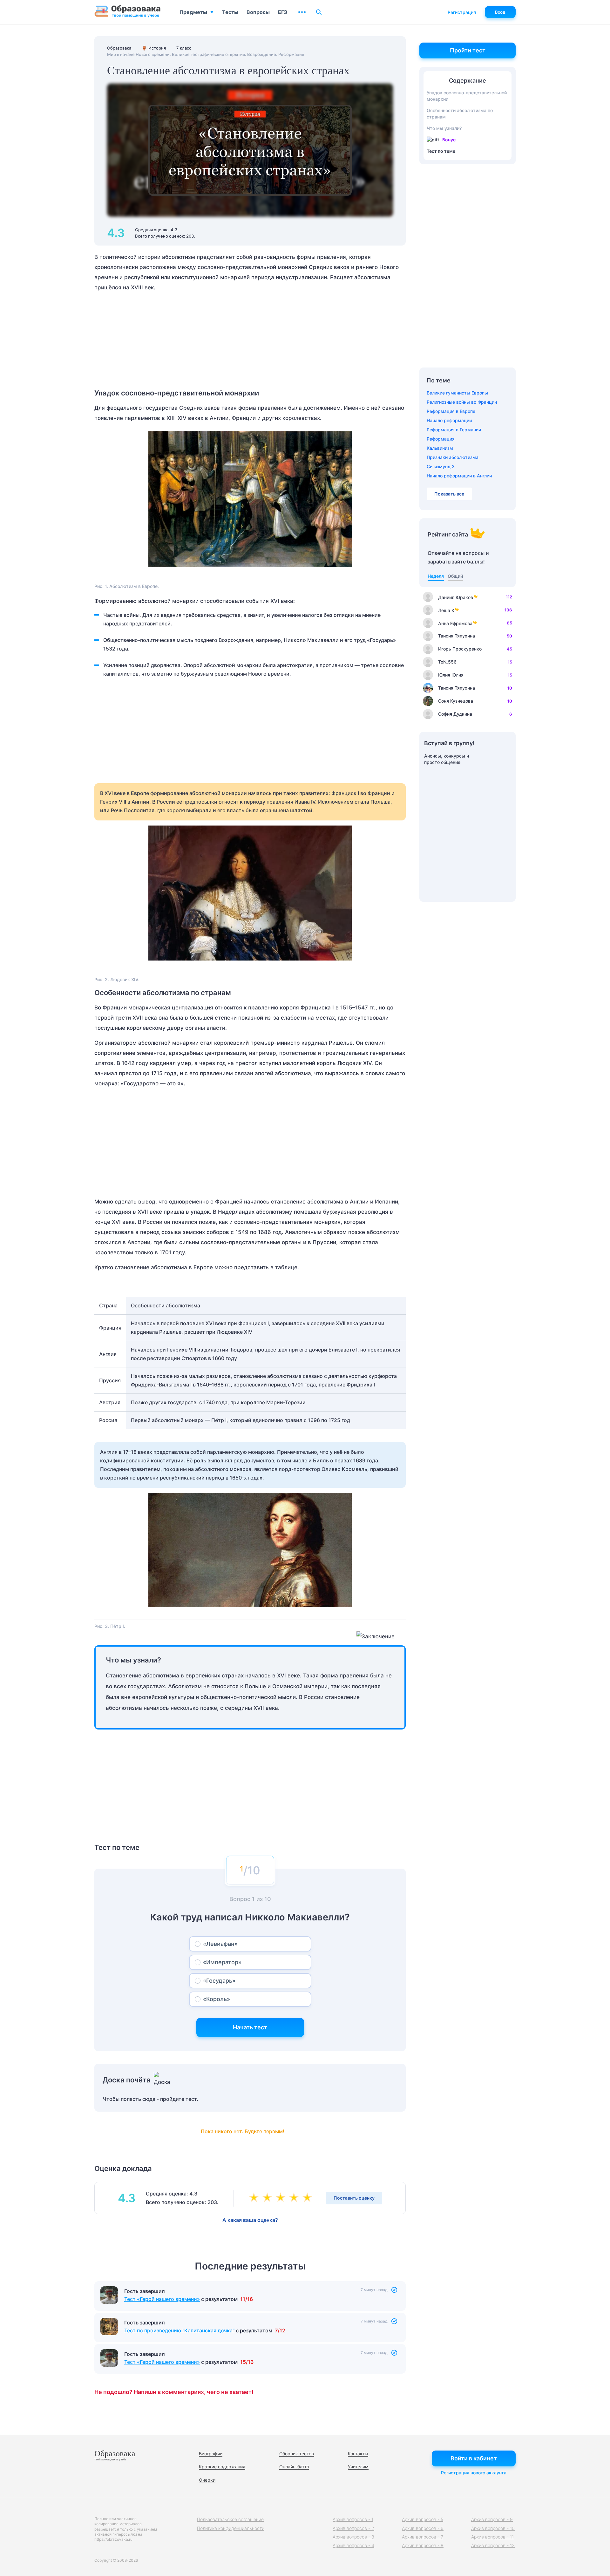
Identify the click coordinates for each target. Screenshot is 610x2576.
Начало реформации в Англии (459, 476)
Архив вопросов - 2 (353, 2528)
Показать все (449, 494)
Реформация (441, 439)
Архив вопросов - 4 (353, 2545)
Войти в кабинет (474, 2458)
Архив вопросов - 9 (492, 2519)
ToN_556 (447, 662)
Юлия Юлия (451, 675)
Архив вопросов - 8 (423, 2545)
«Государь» (219, 1981)
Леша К (446, 610)
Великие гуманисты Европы (457, 393)
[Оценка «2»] (268, 2198)
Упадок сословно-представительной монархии (467, 96)
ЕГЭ (283, 12)
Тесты (230, 12)
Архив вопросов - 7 (423, 2537)
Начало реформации (449, 420)
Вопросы (258, 12)
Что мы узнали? (444, 128)
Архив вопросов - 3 (353, 2537)
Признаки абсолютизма (453, 457)
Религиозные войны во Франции (462, 402)
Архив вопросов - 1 (353, 2519)
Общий (455, 576)
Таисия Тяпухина (457, 636)
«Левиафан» (220, 1944)
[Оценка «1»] (255, 2198)
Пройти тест (468, 50)
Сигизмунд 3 (441, 466)
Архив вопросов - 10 (493, 2528)
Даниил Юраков (456, 597)
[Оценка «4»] (295, 2198)
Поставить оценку (354, 2198)
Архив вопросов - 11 (492, 2537)
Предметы (193, 12)
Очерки (207, 2480)
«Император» (222, 1962)
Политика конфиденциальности (231, 2528)
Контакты (358, 2454)
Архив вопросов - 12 (493, 2545)
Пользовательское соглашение (230, 2519)
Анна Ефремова (455, 623)
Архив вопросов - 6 (423, 2528)
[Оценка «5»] (308, 2198)
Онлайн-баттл (294, 2467)
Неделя (436, 576)
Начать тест (250, 2027)
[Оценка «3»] (282, 2198)
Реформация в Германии (454, 430)
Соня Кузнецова (456, 701)
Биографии (211, 2454)
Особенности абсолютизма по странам (460, 114)
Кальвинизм (440, 448)
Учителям (358, 2467)
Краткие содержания (222, 2467)
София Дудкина (455, 714)
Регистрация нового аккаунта (474, 2473)
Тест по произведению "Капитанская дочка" (179, 2330)
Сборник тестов (297, 2454)
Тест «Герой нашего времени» (162, 2299)
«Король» (217, 1999)
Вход (500, 12)
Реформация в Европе (451, 411)
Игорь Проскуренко (460, 649)
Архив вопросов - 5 (423, 2519)
